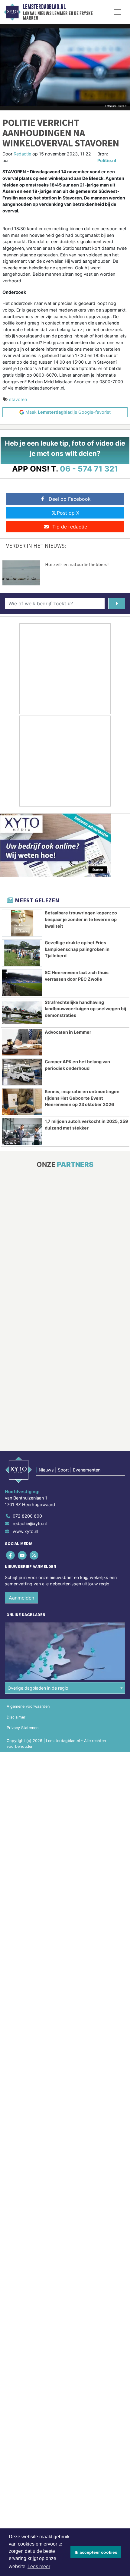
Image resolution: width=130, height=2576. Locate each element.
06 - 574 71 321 (89, 469)
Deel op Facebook (70, 499)
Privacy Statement (23, 1728)
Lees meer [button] (39, 2567)
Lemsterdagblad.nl (44, 7)
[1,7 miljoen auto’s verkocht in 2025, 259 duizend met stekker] (22, 1132)
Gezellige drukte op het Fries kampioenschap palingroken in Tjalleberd (77, 949)
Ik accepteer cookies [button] (96, 2552)
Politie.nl (107, 160)
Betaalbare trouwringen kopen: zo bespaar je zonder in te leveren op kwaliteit (81, 919)
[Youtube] (23, 1555)
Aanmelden (21, 1598)
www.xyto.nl (25, 1531)
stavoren (18, 399)
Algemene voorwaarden (28, 1706)
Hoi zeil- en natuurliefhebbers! (77, 564)
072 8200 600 (27, 1516)
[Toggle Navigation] (118, 12)
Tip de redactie (70, 527)
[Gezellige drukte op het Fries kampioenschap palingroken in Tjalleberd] (22, 953)
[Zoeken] (117, 603)
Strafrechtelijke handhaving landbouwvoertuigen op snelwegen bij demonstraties (85, 1009)
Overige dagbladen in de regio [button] (38, 1688)
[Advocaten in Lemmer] (22, 1042)
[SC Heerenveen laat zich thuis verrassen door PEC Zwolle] (22, 983)
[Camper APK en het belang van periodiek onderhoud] (22, 1072)
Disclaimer (16, 1717)
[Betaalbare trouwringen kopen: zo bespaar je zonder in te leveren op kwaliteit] (22, 923)
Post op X (68, 513)
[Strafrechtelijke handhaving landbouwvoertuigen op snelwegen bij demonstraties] (22, 1013)
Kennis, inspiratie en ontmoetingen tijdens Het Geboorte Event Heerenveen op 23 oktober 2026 (82, 1098)
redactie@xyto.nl (30, 1523)
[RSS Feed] (34, 1555)
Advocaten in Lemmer (68, 1032)
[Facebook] (11, 1555)
